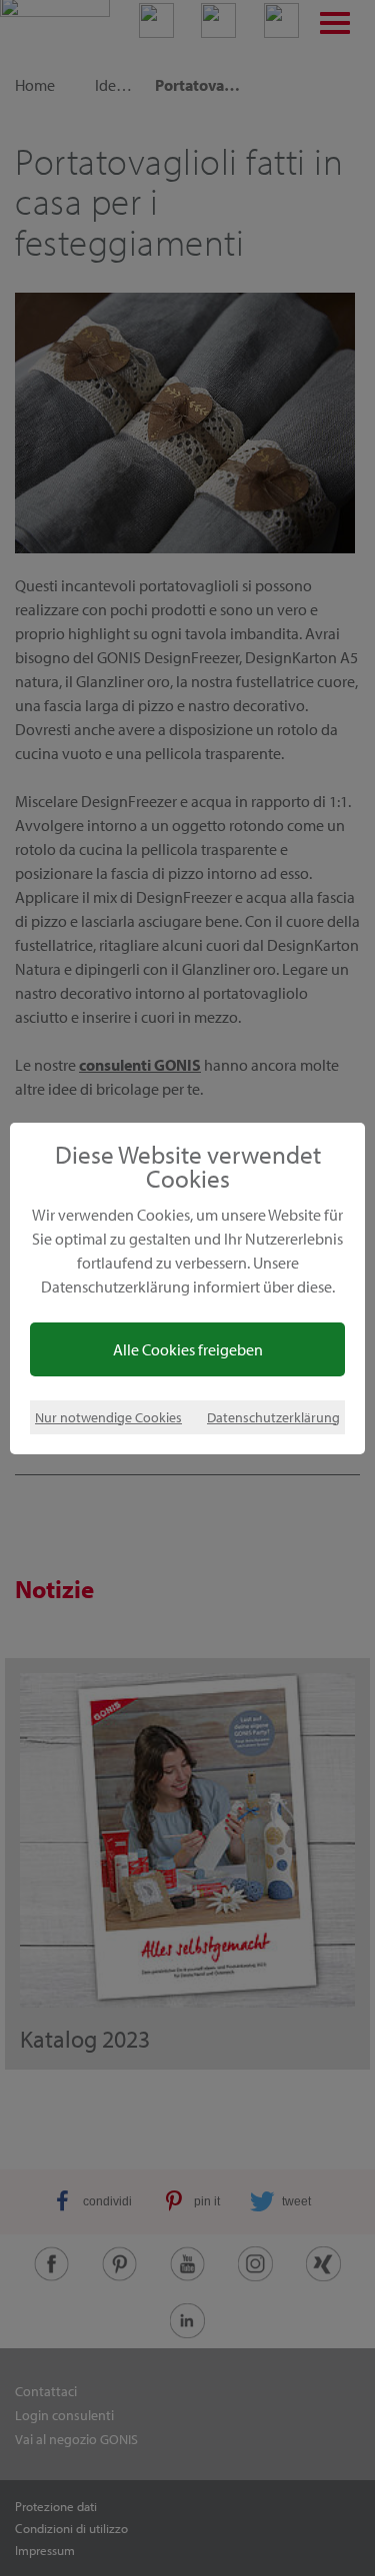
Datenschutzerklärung (273, 1417)
